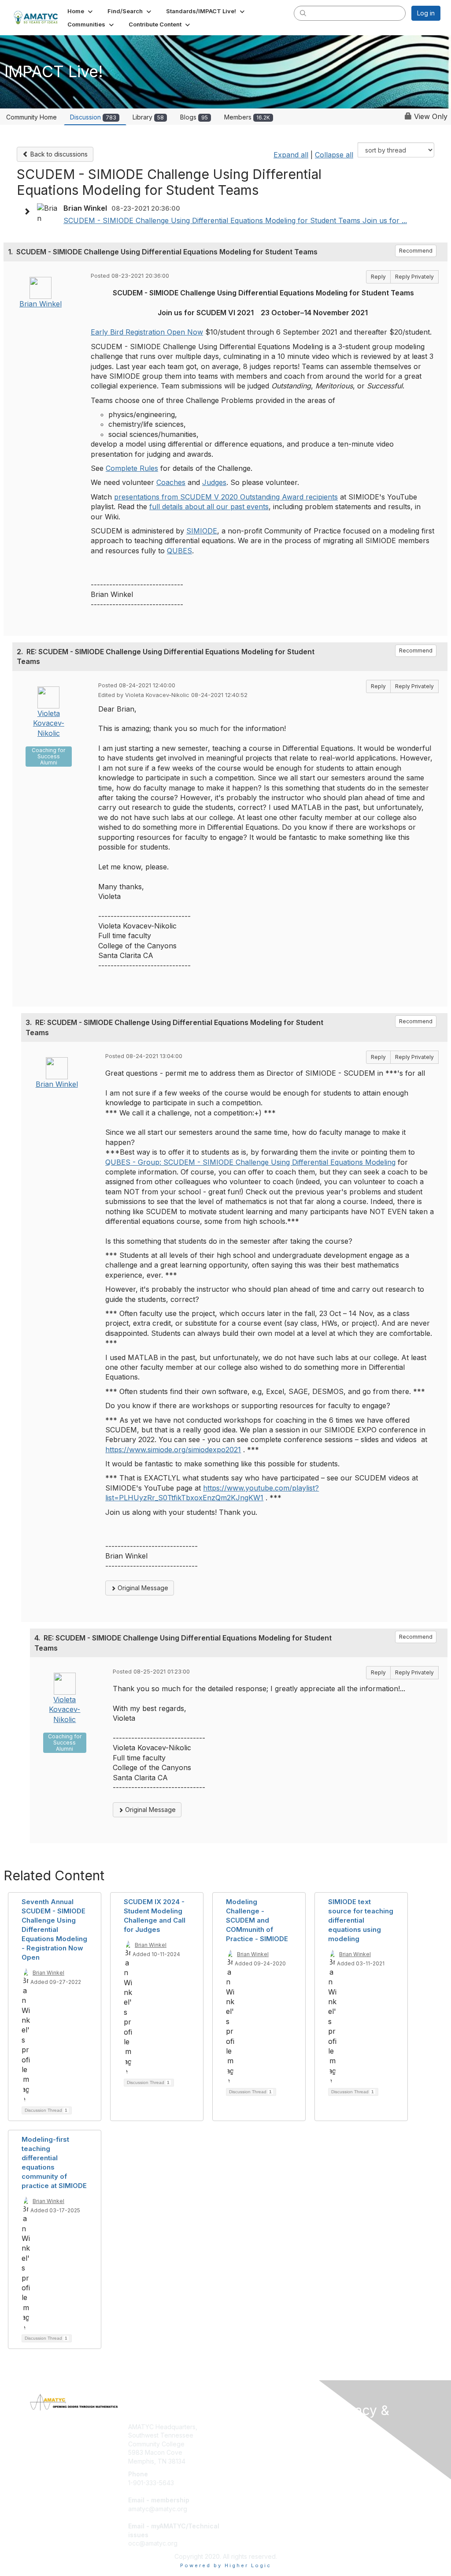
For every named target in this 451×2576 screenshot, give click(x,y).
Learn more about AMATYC (268, 2444)
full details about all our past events (209, 507)
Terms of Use (350, 2451)
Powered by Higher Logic (226, 2565)
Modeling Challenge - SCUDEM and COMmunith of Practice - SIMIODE (257, 1920)
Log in (426, 13)
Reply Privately (414, 277)
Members (247, 117)
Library (148, 117)
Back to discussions (58, 154)
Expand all (291, 155)
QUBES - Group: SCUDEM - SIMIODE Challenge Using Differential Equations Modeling (250, 1162)
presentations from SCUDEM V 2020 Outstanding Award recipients (226, 497)
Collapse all (334, 155)
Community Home (31, 117)
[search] (303, 13)
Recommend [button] (416, 251)
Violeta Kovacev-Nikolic (49, 723)
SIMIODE (202, 531)
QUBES (179, 551)
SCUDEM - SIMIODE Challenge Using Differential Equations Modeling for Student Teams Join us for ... (235, 220)
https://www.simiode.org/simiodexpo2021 (173, 1450)
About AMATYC (353, 2443)
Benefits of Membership (264, 2435)
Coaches (171, 482)
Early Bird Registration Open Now (147, 332)
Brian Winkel (41, 304)
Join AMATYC (249, 2427)
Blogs (194, 117)
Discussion (93, 117)
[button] (81, 11)
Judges (214, 482)
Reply (378, 277)
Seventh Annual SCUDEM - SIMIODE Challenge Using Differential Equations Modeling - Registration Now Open (54, 1929)
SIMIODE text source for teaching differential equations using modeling (361, 1920)
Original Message (142, 1588)
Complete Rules (132, 468)
